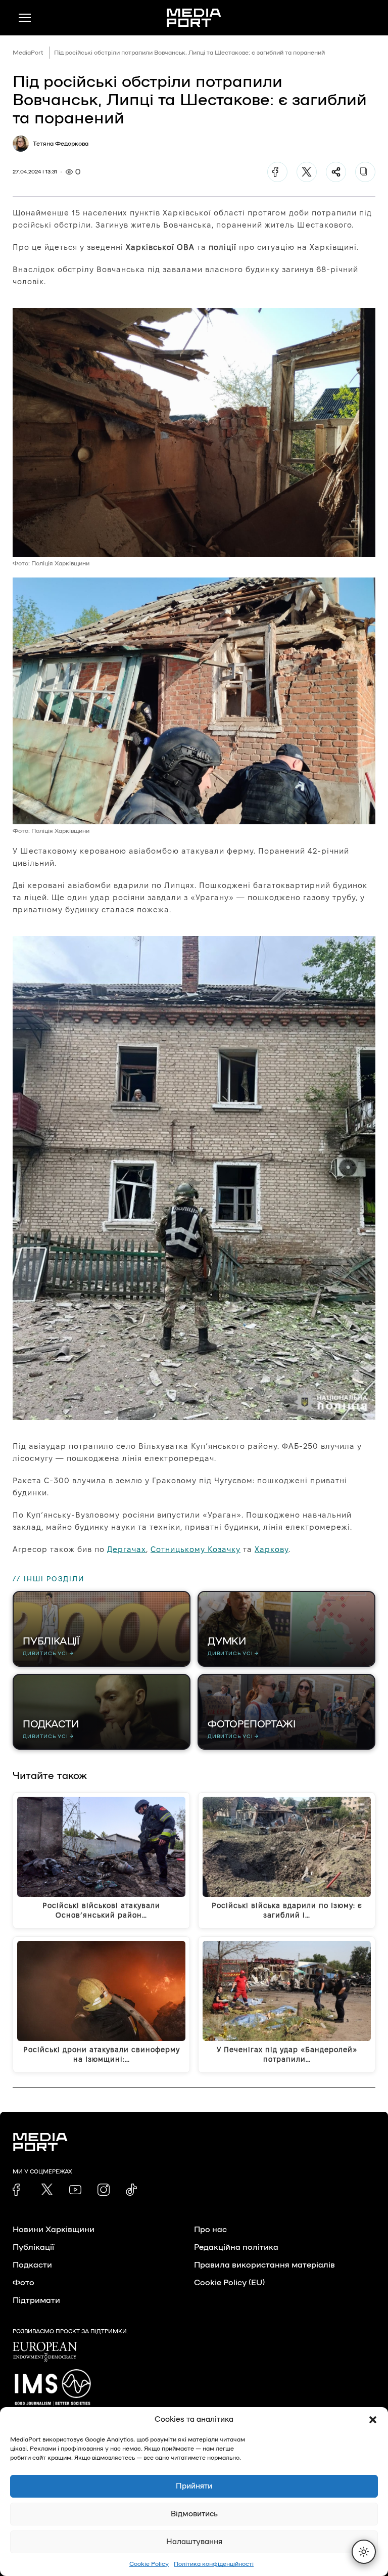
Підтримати (36, 2300)
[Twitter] (307, 172)
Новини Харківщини (54, 2230)
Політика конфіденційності (214, 2564)
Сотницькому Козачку (196, 1549)
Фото (23, 2283)
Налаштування (194, 2542)
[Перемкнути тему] (364, 2552)
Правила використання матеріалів (264, 2265)
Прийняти (194, 2486)
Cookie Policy (149, 2564)
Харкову (272, 1549)
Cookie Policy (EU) (229, 2283)
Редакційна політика (236, 2247)
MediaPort (28, 53)
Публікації (33, 2247)
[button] (373, 2420)
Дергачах (127, 1549)
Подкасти (32, 2265)
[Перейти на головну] (194, 18)
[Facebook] (277, 172)
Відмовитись (194, 2514)
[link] (19, 2190)
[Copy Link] (365, 172)
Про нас (210, 2230)
